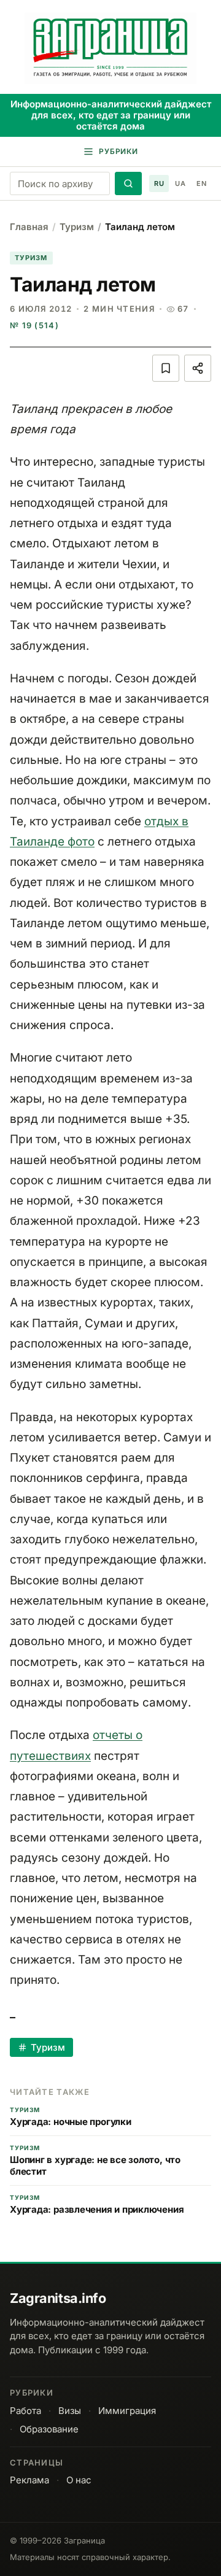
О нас (79, 2480)
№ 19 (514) (34, 325)
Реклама (29, 2480)
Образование (49, 2429)
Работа (25, 2411)
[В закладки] (166, 368)
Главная (29, 227)
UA (180, 183)
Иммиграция (127, 2411)
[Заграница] (111, 48)
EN (201, 183)
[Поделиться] (198, 368)
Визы (70, 2411)
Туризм (77, 227)
